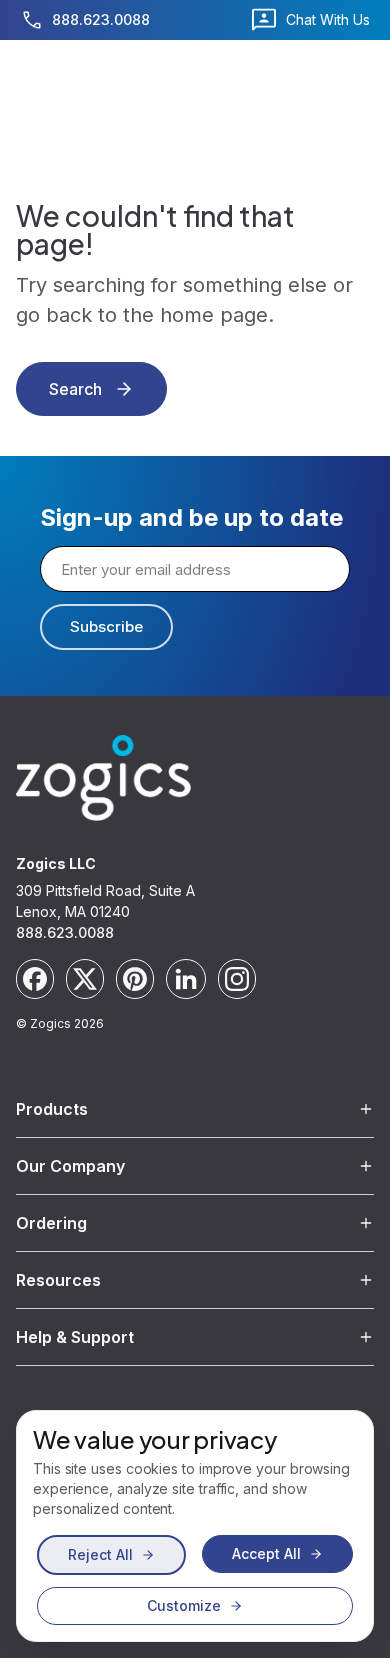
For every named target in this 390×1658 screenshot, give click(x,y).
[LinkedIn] (186, 979)
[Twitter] (85, 979)
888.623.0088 (65, 932)
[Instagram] (237, 979)
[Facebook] (35, 979)
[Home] (103, 778)
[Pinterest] (135, 979)
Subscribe (106, 626)
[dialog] (195, 1526)
